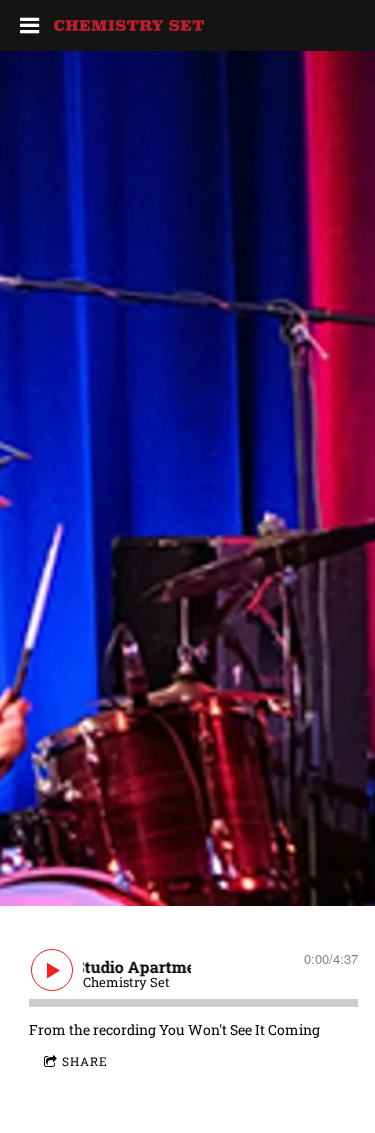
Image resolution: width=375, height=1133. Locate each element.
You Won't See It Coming (239, 1029)
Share (85, 1061)
